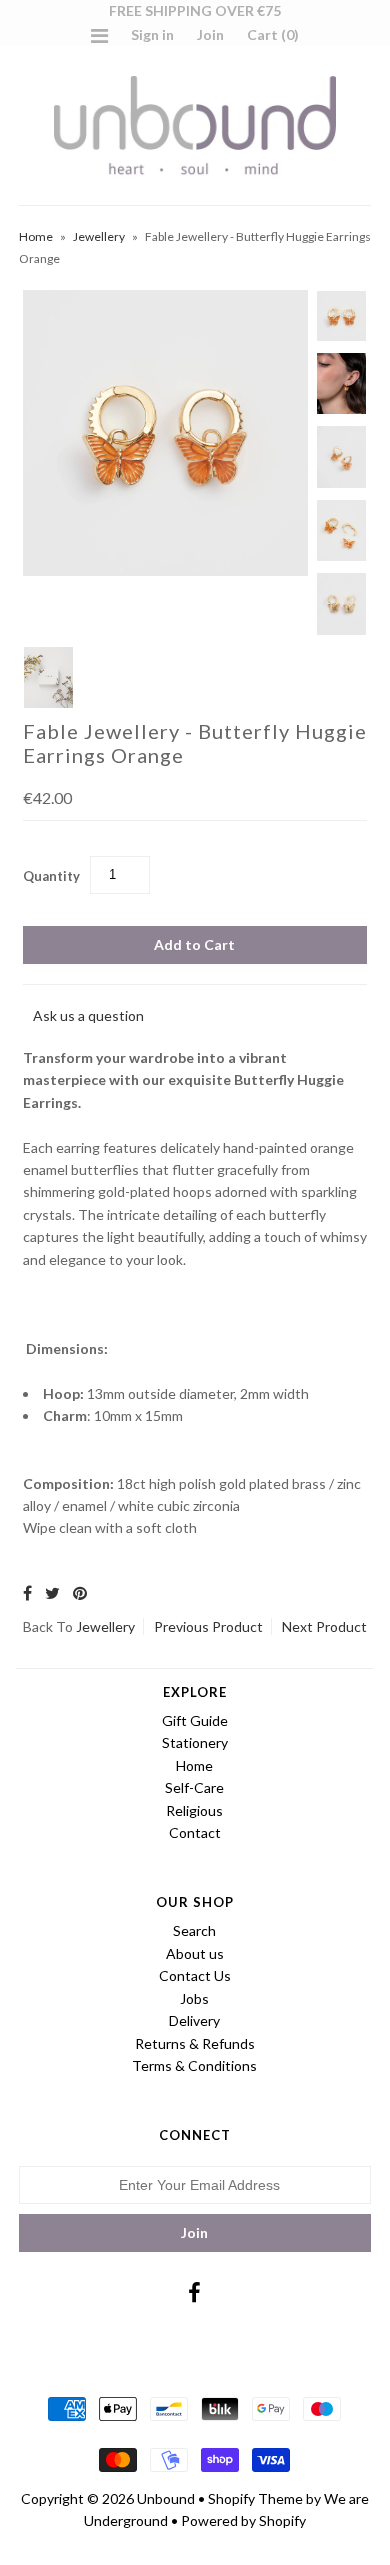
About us (195, 1953)
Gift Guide (195, 1720)
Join (210, 34)
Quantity (51, 876)
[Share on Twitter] (52, 1592)
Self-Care (194, 1787)
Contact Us (195, 1975)
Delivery (194, 2020)
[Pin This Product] (80, 1592)
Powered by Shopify (243, 2520)
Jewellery (99, 236)
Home (36, 236)
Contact (195, 1832)
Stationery (195, 1742)
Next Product (324, 1626)
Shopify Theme (255, 2498)
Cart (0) (273, 34)
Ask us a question (88, 1015)
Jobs (194, 1998)
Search (194, 1930)
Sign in (152, 34)
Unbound (166, 2498)
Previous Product (208, 1626)
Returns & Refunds (195, 2043)
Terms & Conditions (194, 2065)
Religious (194, 1810)
